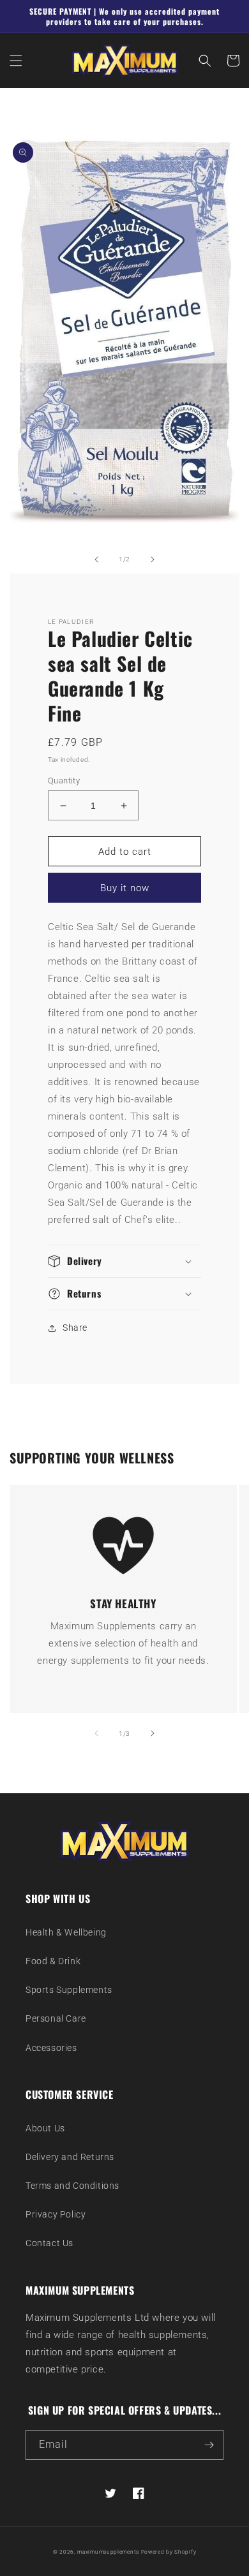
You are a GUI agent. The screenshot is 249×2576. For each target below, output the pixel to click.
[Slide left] (96, 559)
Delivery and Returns (70, 2157)
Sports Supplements (69, 1990)
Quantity (64, 781)
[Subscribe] (209, 2445)
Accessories (51, 2048)
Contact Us (49, 2243)
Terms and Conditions (72, 2186)
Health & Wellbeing (66, 1932)
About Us (45, 2128)
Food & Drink (53, 1961)
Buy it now (125, 888)
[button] (16, 61)
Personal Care (56, 2018)
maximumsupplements (108, 2552)
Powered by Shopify (169, 2552)
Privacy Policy (56, 2214)
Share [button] (75, 1328)
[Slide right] (153, 559)
